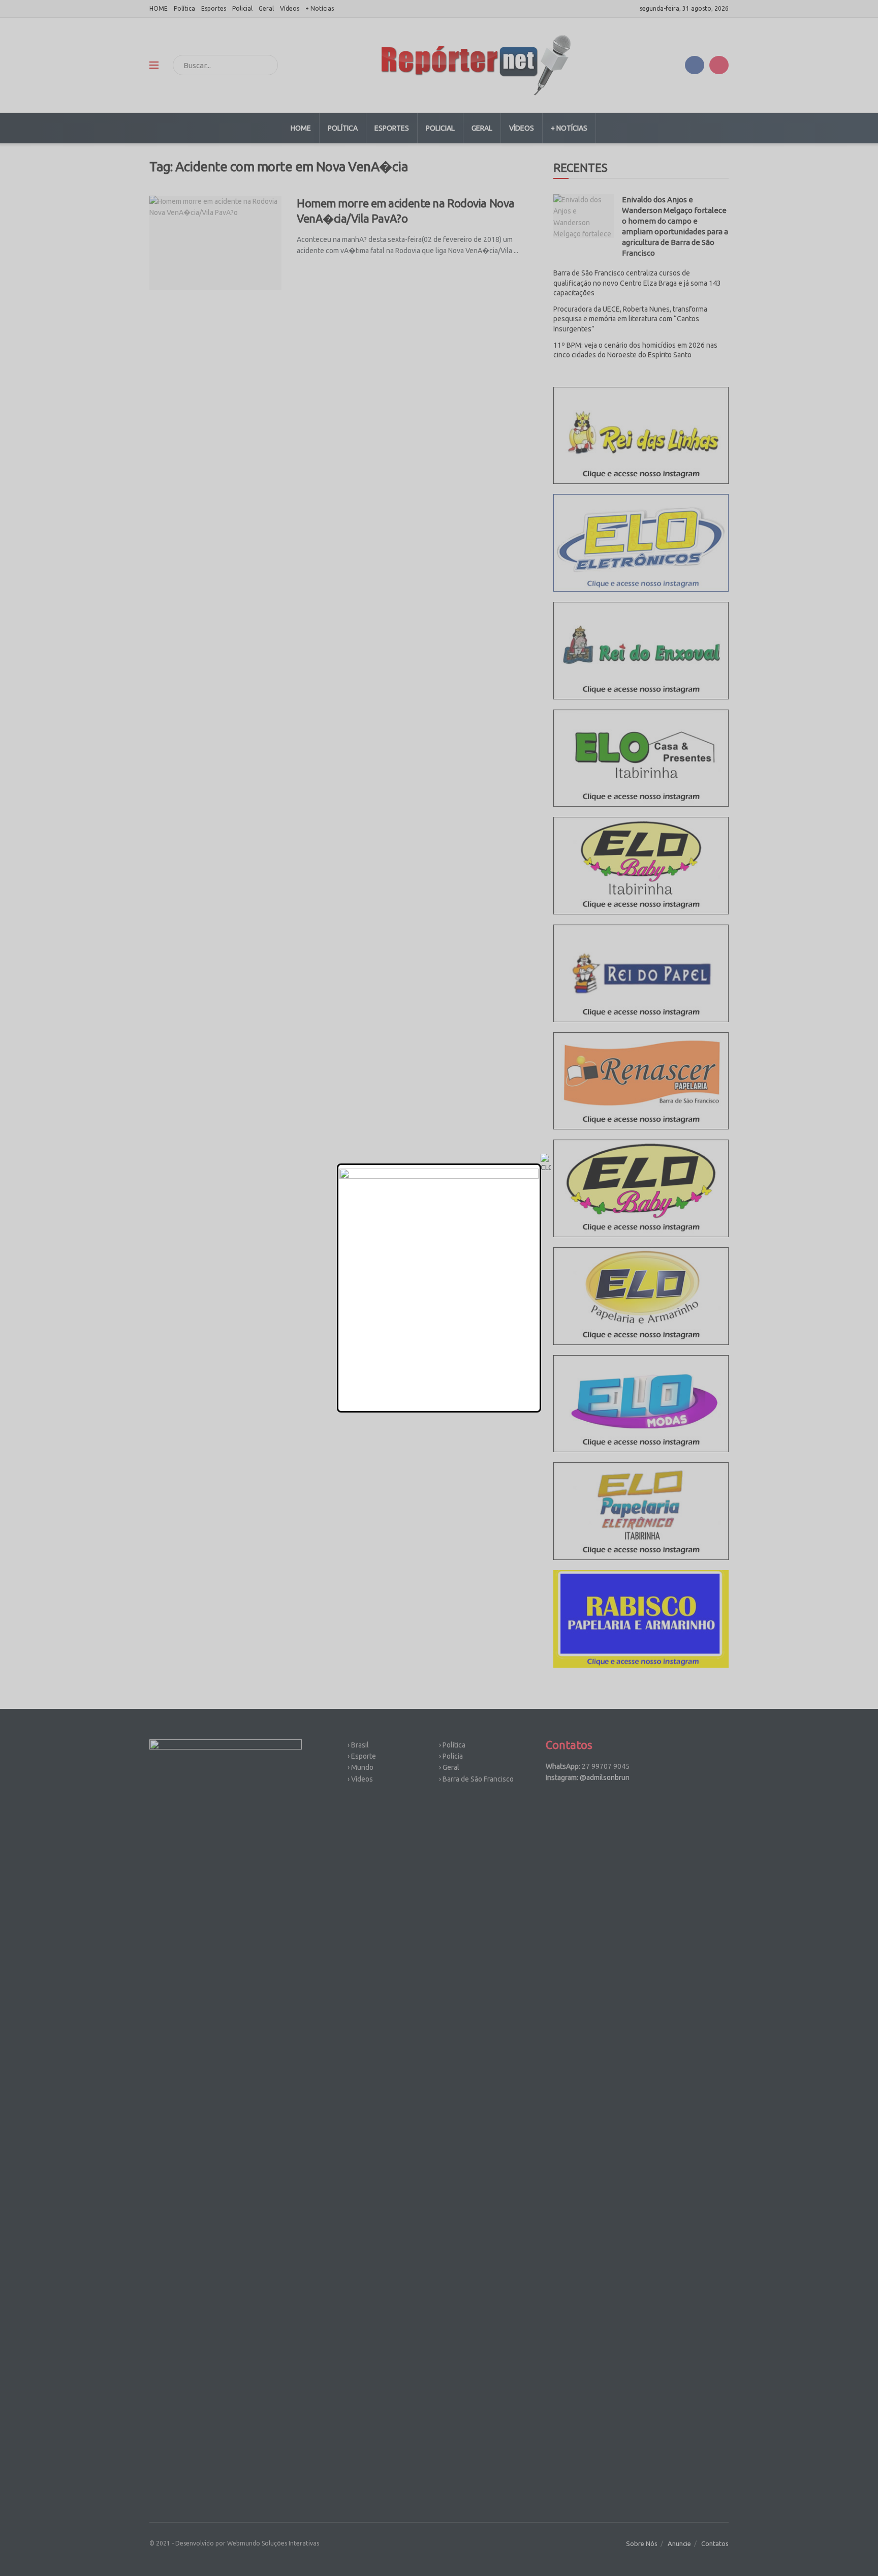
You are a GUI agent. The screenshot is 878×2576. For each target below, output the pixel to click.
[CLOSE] (546, 1163)
